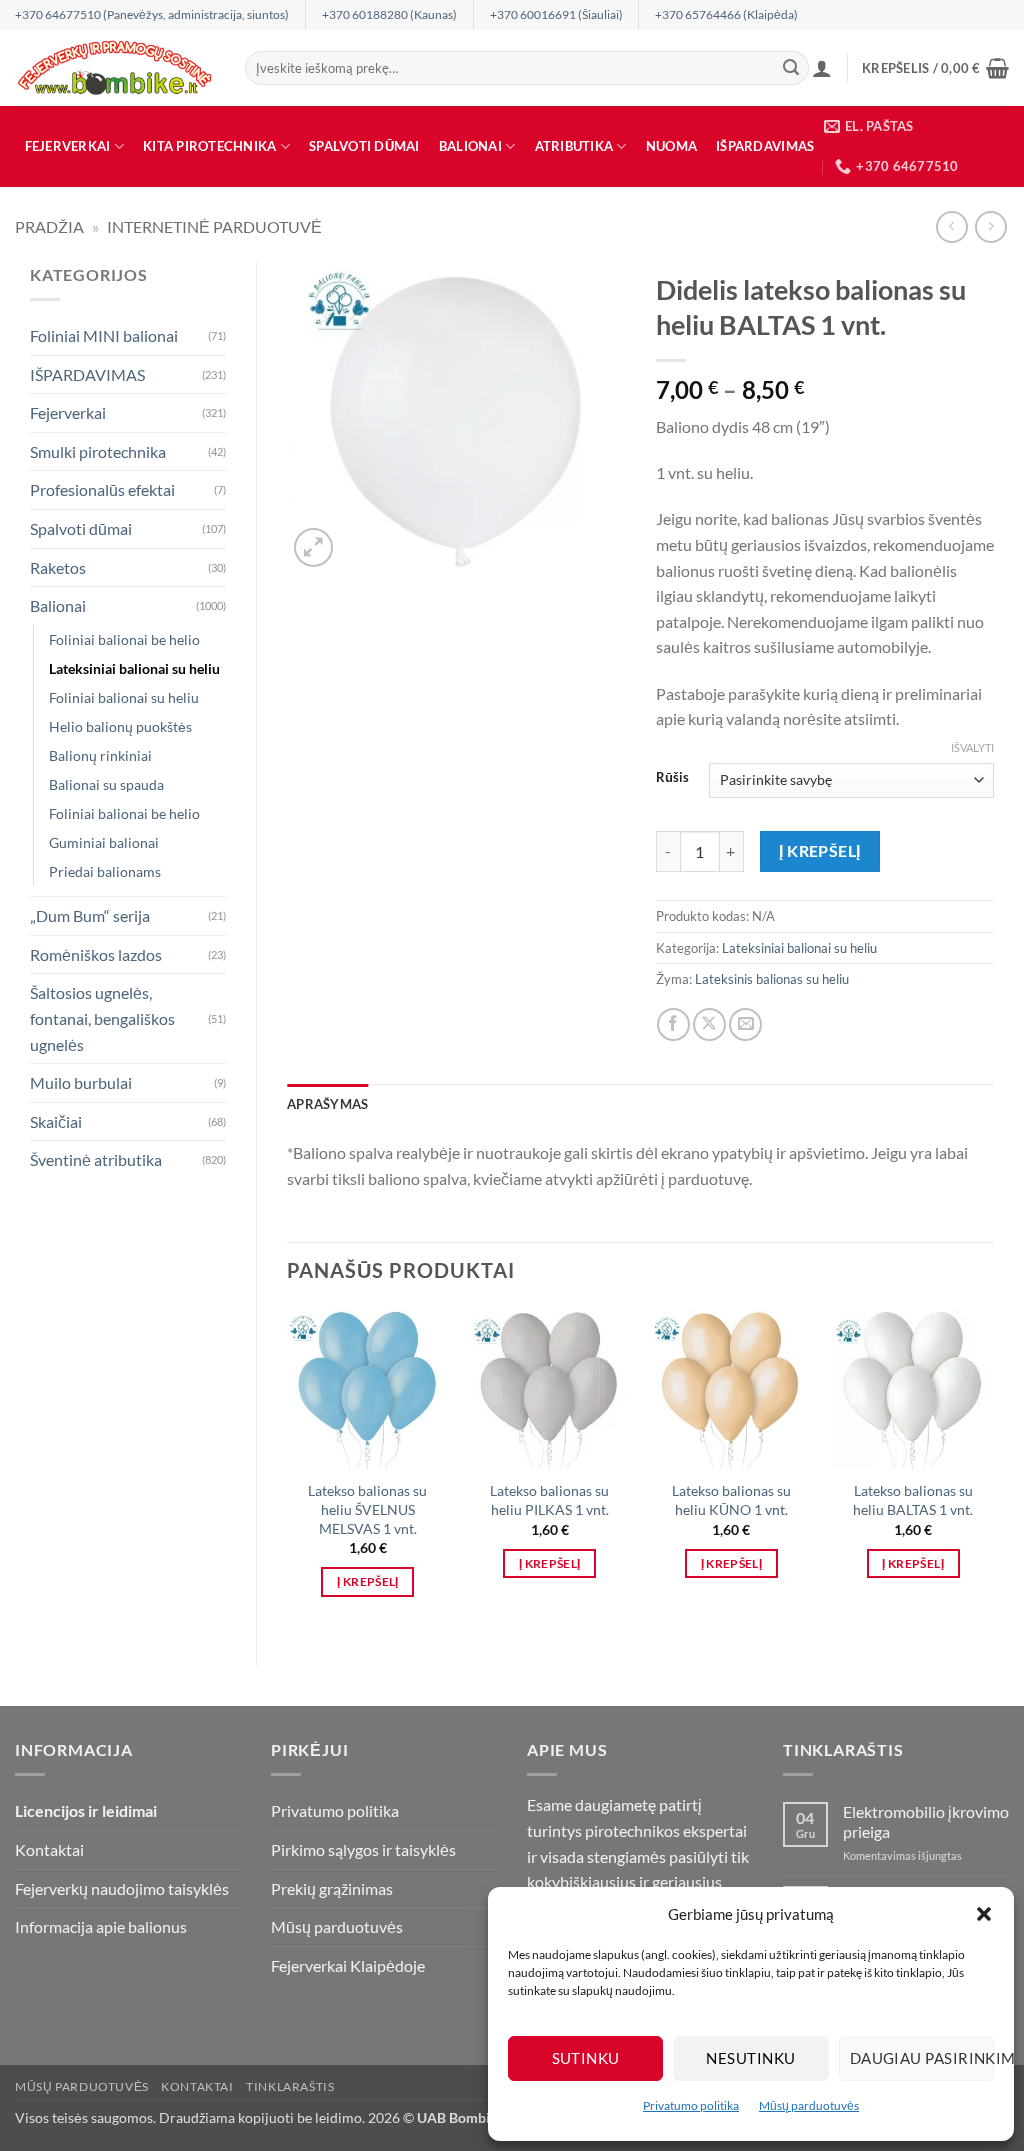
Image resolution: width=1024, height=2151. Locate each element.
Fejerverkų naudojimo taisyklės (122, 1888)
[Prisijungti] (822, 68)
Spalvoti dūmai (364, 146)
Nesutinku (750, 2058)
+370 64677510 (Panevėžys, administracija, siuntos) (152, 14)
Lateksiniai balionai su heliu (134, 668)
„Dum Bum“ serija (90, 915)
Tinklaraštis (290, 2086)
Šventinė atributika (96, 1159)
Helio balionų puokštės (120, 726)
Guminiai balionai (104, 842)
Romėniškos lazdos (96, 954)
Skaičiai (56, 1121)
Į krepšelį (820, 851)
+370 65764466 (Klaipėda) (726, 14)
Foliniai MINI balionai (104, 335)
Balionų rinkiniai (100, 755)
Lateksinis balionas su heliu (772, 979)
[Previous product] (990, 226)
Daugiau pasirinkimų (922, 2058)
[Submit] (791, 68)
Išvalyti (972, 747)
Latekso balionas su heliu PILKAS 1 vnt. (549, 1500)
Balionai (470, 146)
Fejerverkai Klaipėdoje (348, 1965)
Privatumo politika (691, 2105)
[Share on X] (709, 1024)
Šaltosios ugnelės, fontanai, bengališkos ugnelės (102, 1018)
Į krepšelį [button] (367, 1581)
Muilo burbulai (81, 1082)
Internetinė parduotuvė (214, 226)
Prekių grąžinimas (332, 1888)
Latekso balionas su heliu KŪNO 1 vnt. (731, 1500)
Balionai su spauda (106, 784)
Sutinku (586, 2058)
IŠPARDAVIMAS (765, 146)
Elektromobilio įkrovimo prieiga (926, 1821)
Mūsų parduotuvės (809, 2105)
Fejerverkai (68, 146)
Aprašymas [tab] (327, 1104)
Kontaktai (49, 1849)
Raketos (58, 567)
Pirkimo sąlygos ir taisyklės (363, 1849)
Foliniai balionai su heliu (124, 697)
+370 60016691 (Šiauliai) (556, 14)
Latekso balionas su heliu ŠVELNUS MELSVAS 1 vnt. (367, 1509)
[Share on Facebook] (673, 1024)
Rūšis (672, 778)
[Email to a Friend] (745, 1024)
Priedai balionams (105, 871)
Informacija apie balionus (101, 1926)
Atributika (574, 146)
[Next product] (951, 226)
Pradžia (49, 226)
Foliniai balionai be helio (124, 639)
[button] (984, 1914)
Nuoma (671, 146)
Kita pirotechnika (209, 146)
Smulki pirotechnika (98, 451)
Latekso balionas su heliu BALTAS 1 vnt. (913, 1500)
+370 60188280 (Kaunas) (389, 14)
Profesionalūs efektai (102, 489)
